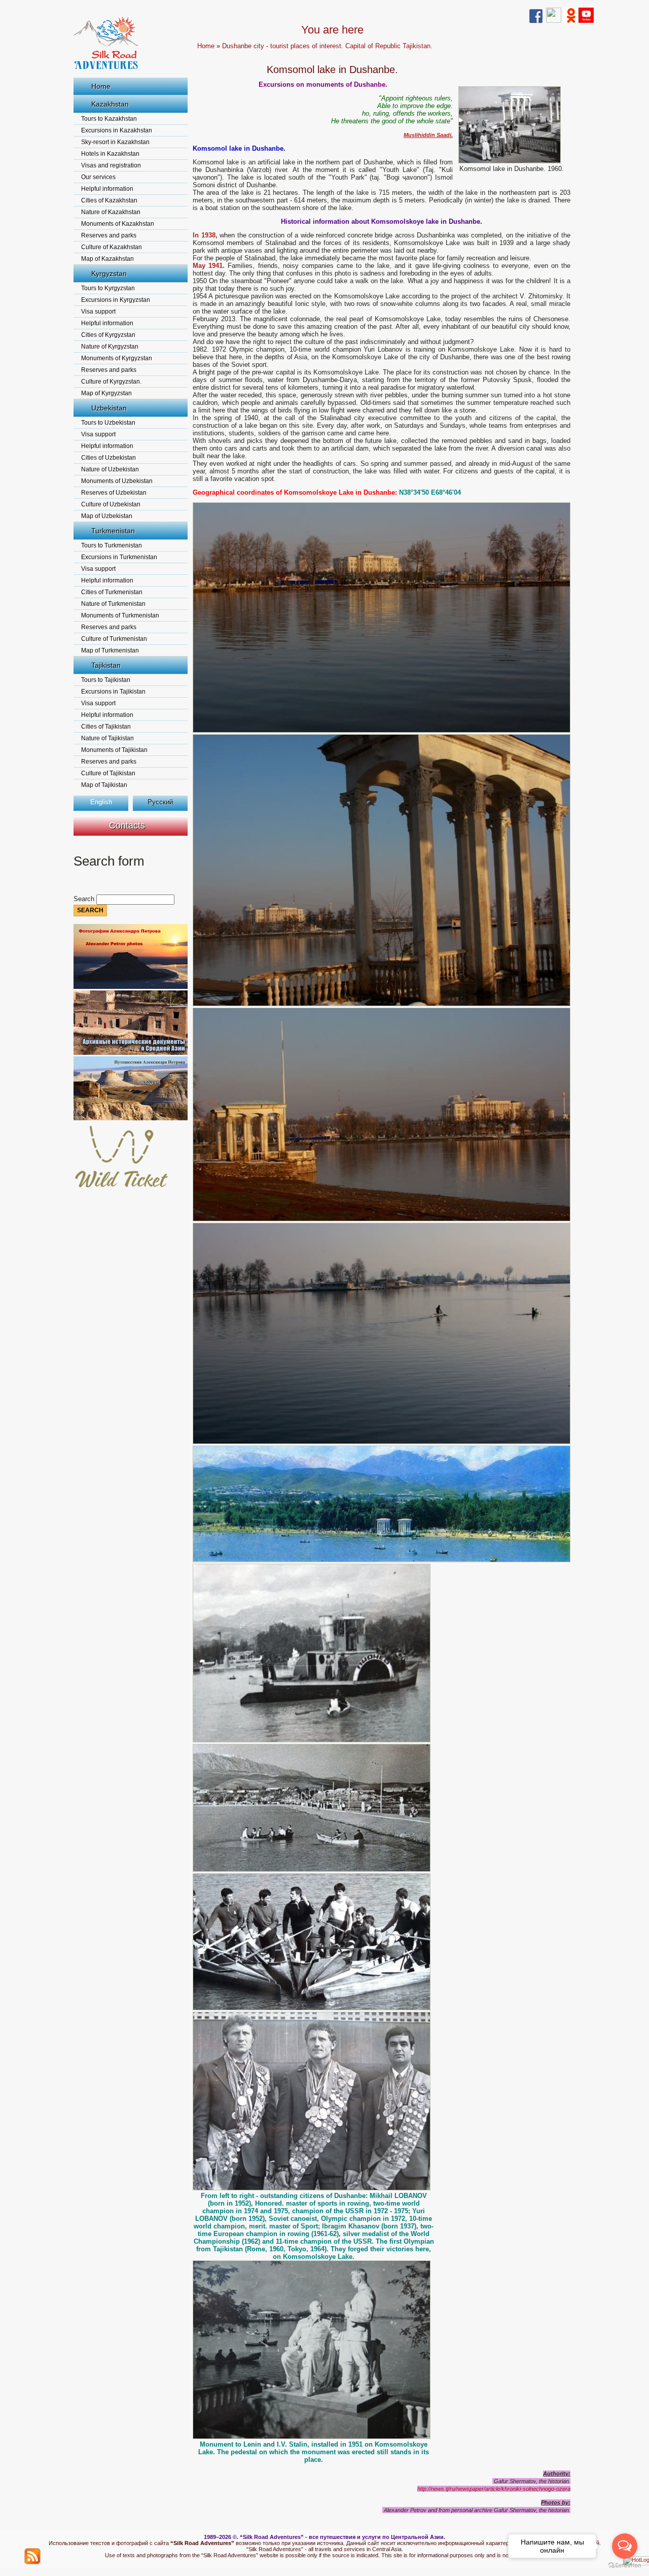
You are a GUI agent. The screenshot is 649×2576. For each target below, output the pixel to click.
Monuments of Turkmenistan (120, 615)
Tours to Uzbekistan (108, 423)
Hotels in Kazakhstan (110, 154)
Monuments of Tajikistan (114, 750)
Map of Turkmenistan (110, 650)
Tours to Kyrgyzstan (108, 288)
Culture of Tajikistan (108, 773)
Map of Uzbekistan (107, 516)
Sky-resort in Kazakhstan (115, 142)
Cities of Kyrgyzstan (108, 335)
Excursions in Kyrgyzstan (116, 300)
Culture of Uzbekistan (111, 504)
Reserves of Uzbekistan (114, 493)
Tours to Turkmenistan (112, 545)
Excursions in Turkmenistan (119, 557)
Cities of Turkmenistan (112, 592)
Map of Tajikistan (104, 785)
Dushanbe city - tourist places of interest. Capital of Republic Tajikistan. (327, 46)
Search (85, 899)
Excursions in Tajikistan (113, 692)
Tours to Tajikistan (106, 680)
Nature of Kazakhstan (111, 212)
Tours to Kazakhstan (109, 119)
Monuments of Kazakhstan (118, 224)
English (101, 802)
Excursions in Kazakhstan (117, 130)
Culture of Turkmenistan (114, 639)
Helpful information (107, 189)
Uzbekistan (109, 408)
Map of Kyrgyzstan (106, 393)
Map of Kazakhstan (107, 259)
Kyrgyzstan (109, 273)
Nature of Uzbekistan (110, 469)
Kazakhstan (110, 104)
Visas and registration (111, 165)
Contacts (127, 826)
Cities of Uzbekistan (109, 458)
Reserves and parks (109, 235)
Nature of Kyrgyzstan (110, 347)
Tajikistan (106, 665)
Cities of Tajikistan (106, 727)
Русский (160, 802)
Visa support (98, 312)
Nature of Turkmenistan (113, 604)
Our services (98, 177)
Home (101, 86)
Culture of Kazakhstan (112, 247)
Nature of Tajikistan (107, 738)
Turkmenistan (113, 531)
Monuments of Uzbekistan (117, 481)
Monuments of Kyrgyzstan (117, 358)
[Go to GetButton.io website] (625, 2566)
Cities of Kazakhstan (109, 200)
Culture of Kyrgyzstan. (111, 382)
